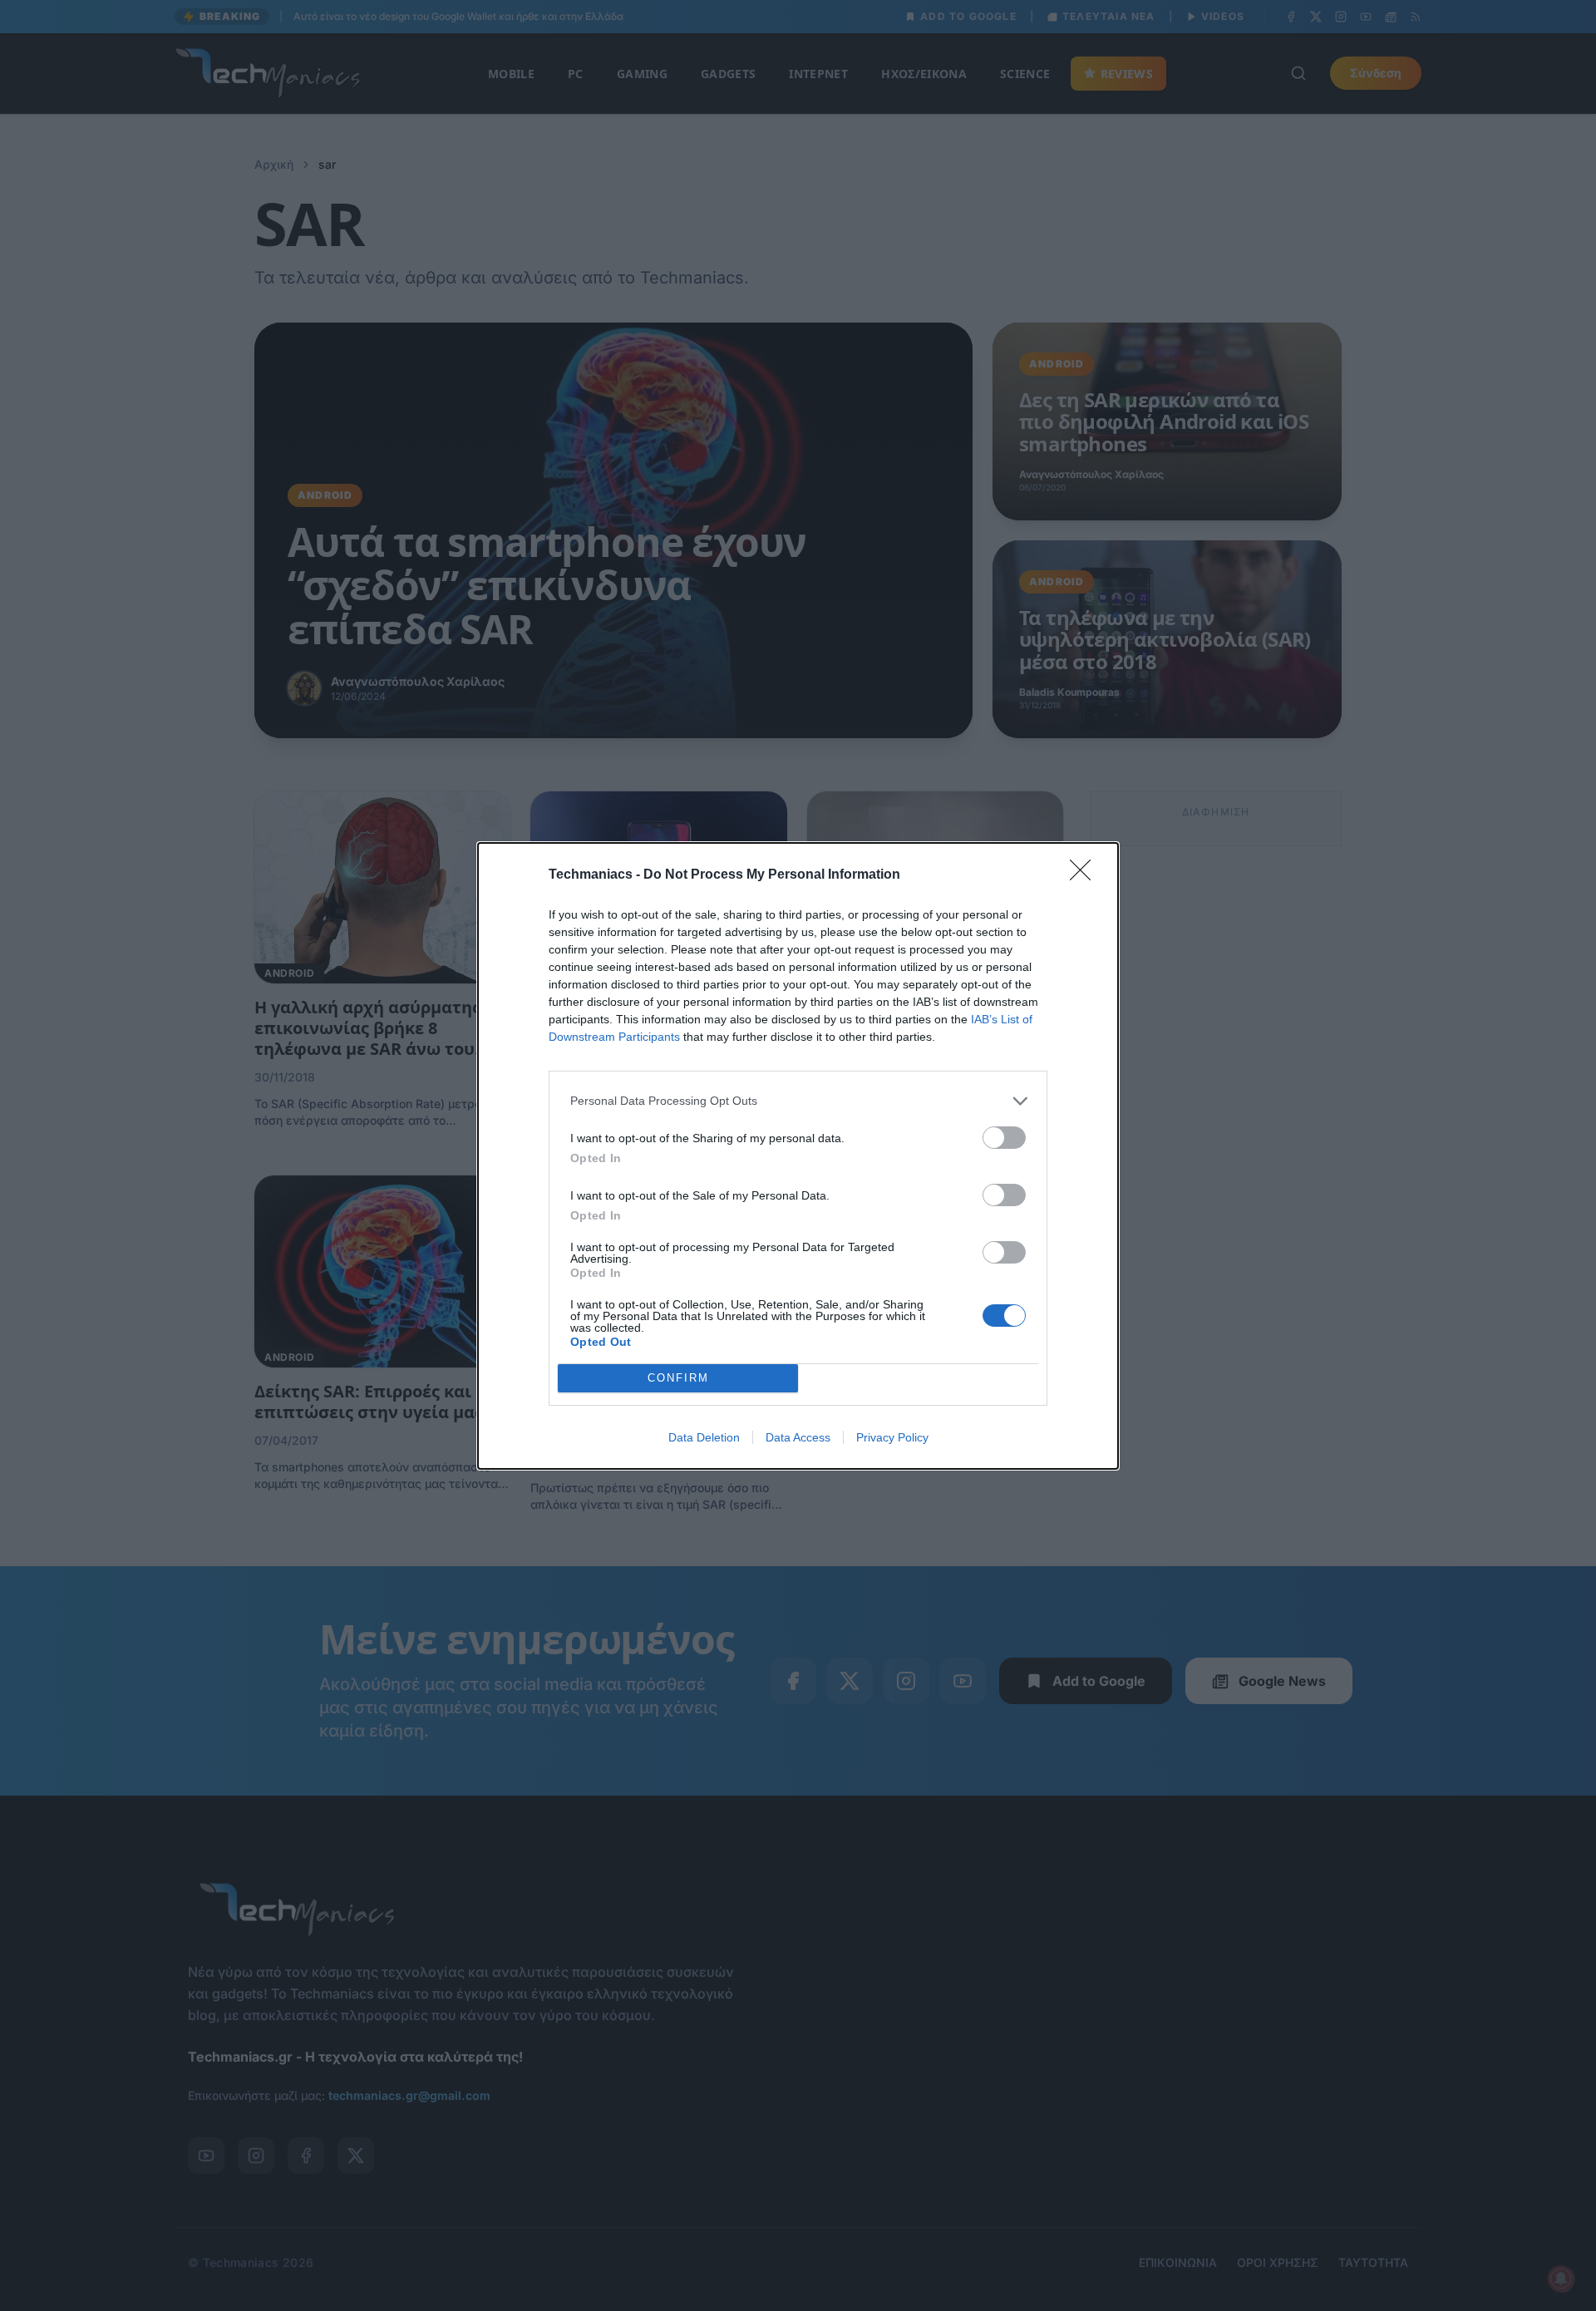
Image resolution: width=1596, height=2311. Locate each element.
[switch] (1004, 1138)
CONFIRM (678, 1378)
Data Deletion (704, 1437)
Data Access (798, 1437)
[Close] (1086, 875)
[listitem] (798, 1101)
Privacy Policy (892, 1437)
